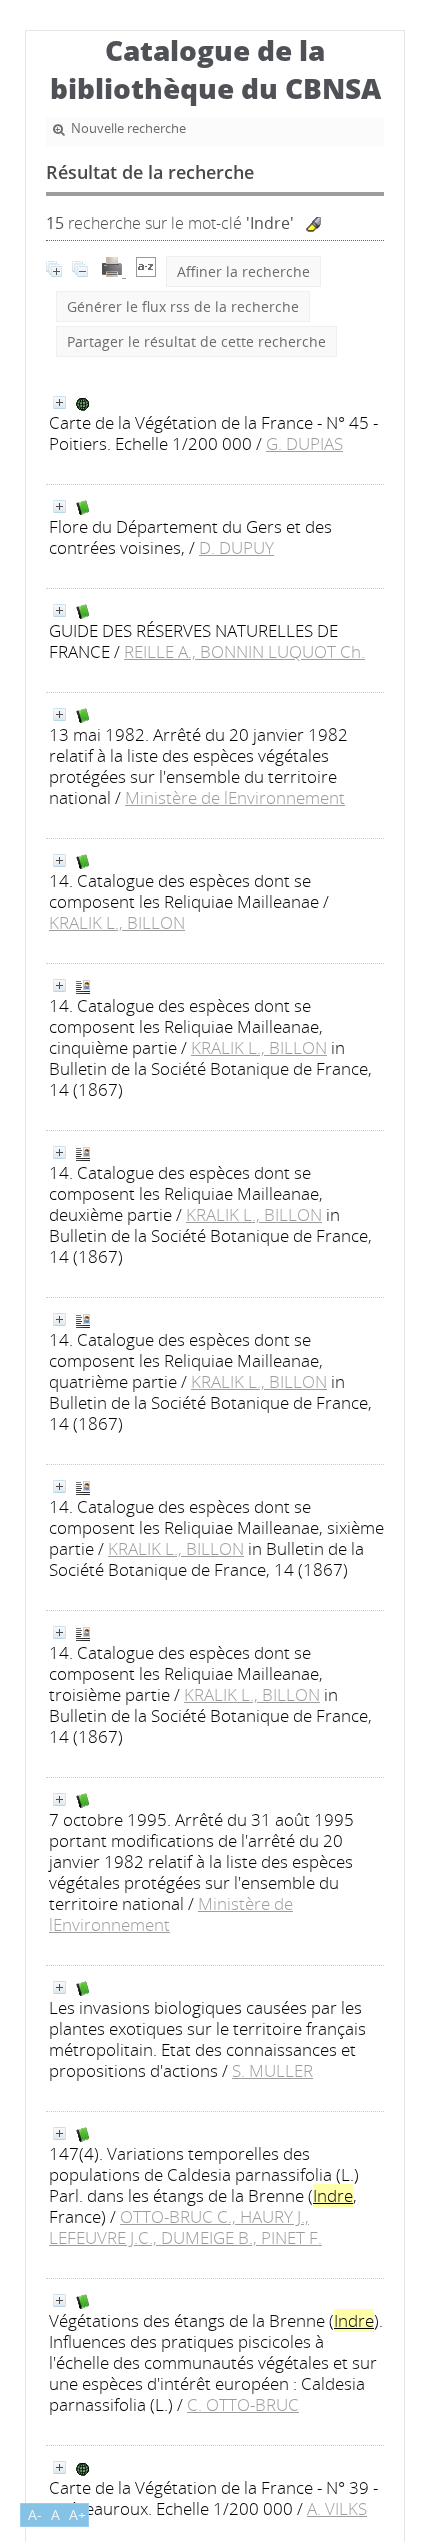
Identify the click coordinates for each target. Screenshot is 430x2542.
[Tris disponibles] (146, 271)
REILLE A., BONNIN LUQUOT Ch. (244, 651)
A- (35, 2514)
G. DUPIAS (304, 443)
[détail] (59, 402)
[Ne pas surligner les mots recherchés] (313, 224)
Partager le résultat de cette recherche (196, 341)
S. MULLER (272, 2070)
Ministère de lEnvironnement (235, 797)
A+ (77, 2514)
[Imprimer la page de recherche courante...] (114, 271)
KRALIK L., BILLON (117, 922)
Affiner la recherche (243, 271)
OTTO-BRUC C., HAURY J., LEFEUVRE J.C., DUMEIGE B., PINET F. (185, 2227)
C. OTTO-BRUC (243, 2404)
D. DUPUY (236, 547)
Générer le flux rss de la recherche (183, 306)
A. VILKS (337, 2508)
